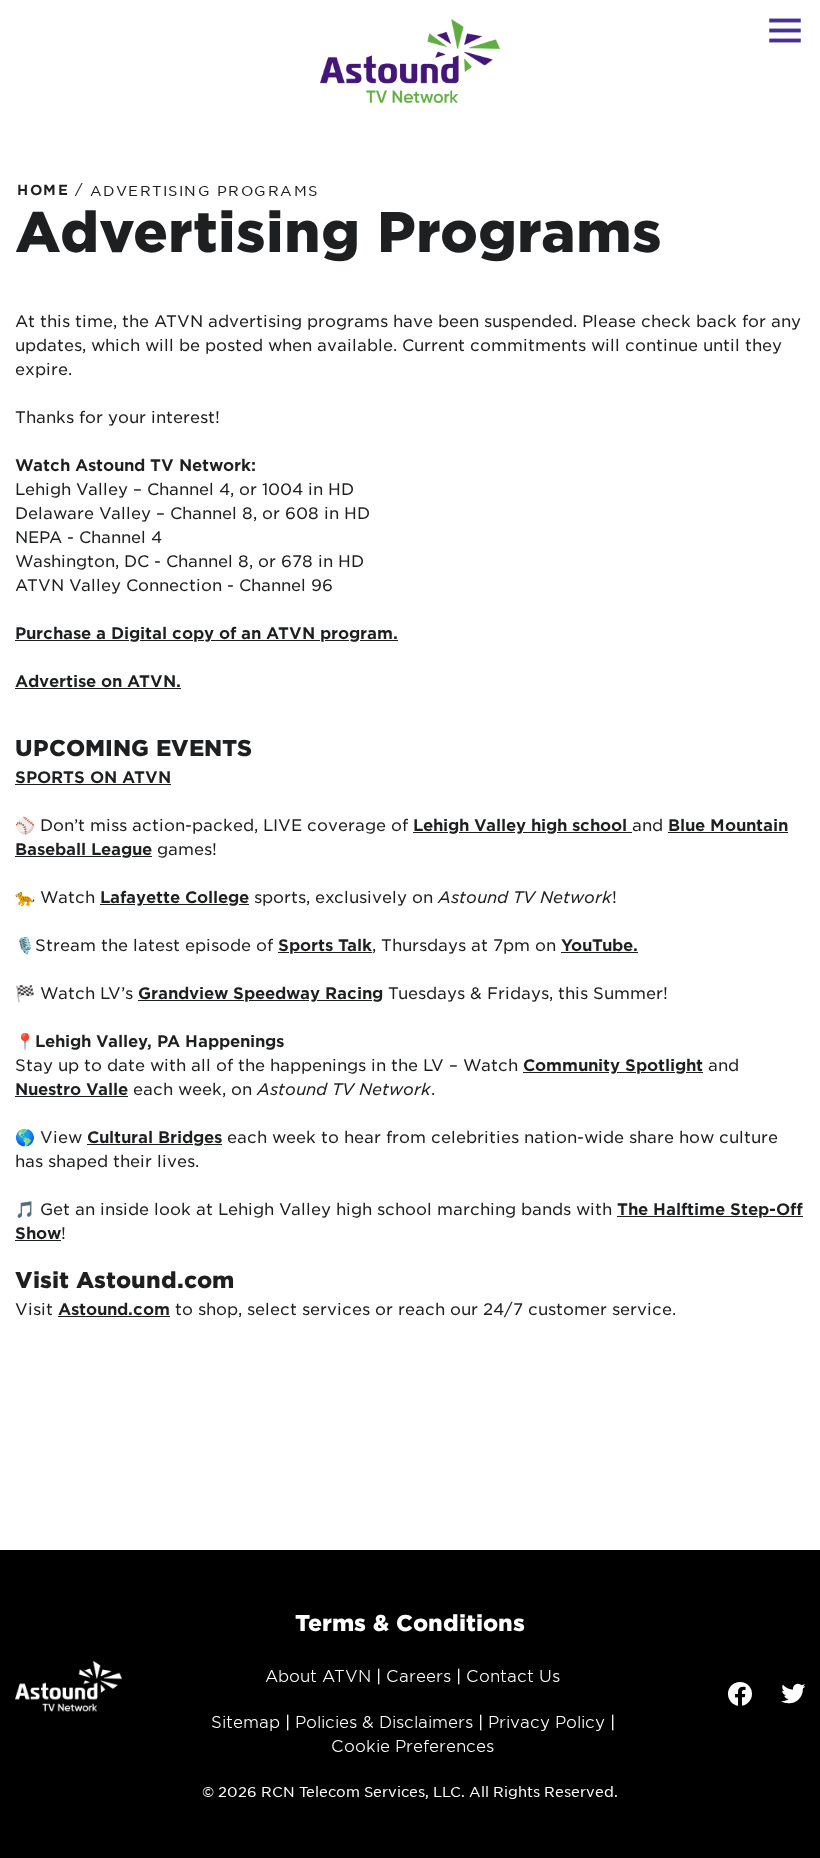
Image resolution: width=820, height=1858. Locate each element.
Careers (418, 1675)
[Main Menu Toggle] (785, 30)
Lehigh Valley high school (522, 824)
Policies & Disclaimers (384, 1721)
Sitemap (245, 1721)
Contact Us (513, 1675)
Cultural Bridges (154, 1136)
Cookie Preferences (412, 1745)
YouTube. (599, 944)
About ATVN (318, 1675)
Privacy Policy (546, 1721)
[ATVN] (410, 61)
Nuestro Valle (71, 1088)
